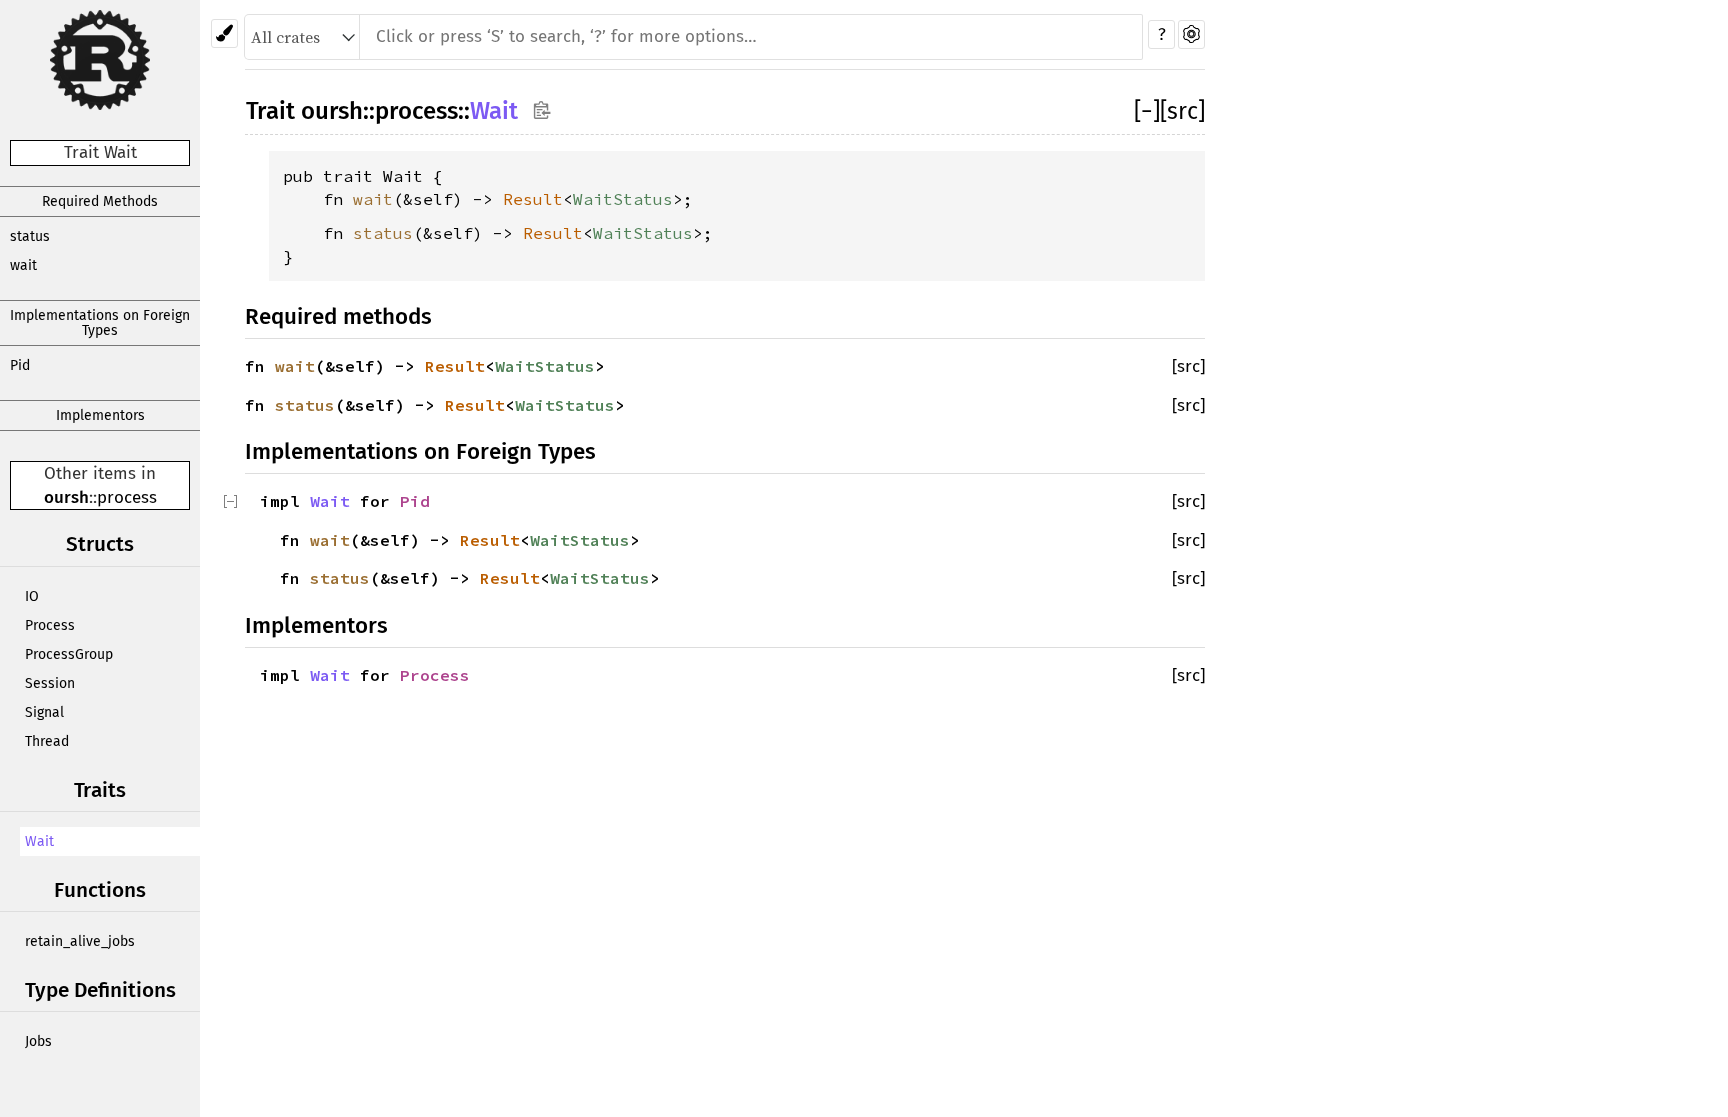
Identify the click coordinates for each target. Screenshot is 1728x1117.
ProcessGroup (69, 654)
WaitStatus (623, 199)
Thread (47, 741)
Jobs (38, 1041)
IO (32, 596)
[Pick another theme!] (224, 33)
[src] (1182, 111)
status (30, 236)
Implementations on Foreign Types (100, 323)
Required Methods (100, 201)
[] (1147, 111)
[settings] (1191, 34)
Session (50, 683)
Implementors (100, 415)
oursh (66, 497)
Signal (44, 712)
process (127, 497)
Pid (20, 365)
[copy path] (541, 109)
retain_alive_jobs (80, 941)
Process (50, 625)
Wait (39, 841)
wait (23, 265)
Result (533, 199)
